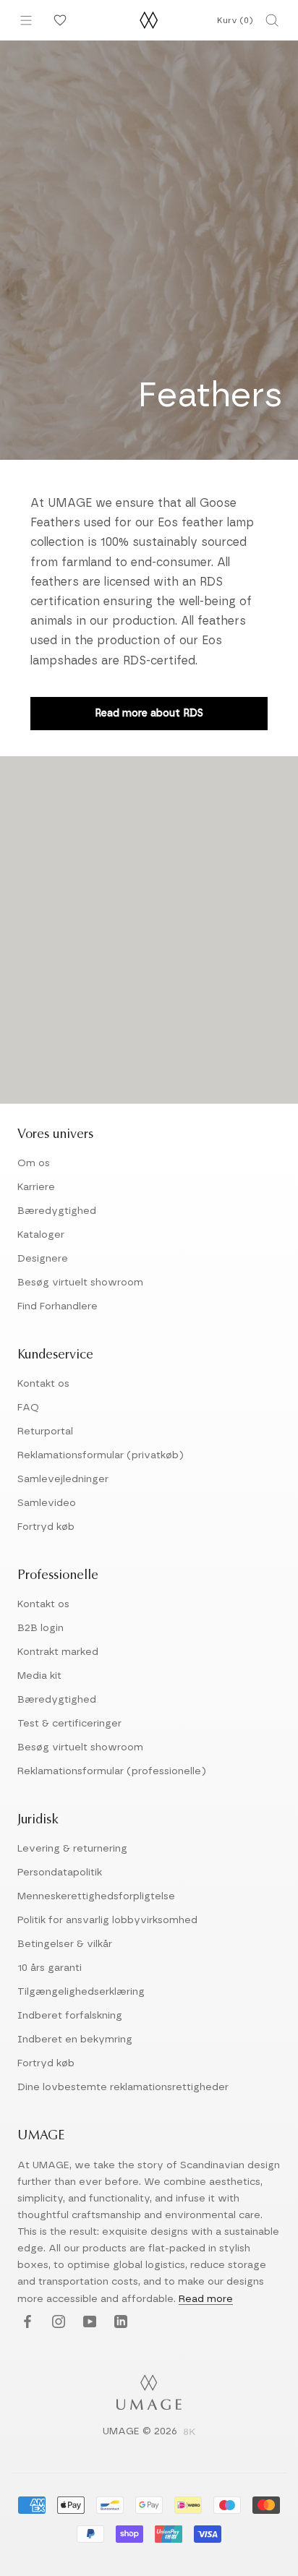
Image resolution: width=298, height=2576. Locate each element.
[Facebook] (26, 2323)
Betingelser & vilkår (65, 1944)
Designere (43, 1259)
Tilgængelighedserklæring (81, 1992)
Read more (206, 2299)
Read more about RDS (149, 714)
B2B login (41, 1628)
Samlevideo (47, 1503)
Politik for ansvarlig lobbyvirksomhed (107, 1920)
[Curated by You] (58, 20)
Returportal (45, 1432)
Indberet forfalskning (70, 2016)
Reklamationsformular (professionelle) (112, 1771)
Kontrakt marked (58, 1652)
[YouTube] (88, 2323)
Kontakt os (43, 1384)
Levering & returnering (72, 1849)
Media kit (39, 1676)
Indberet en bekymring (75, 2040)
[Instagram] (57, 2323)
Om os (34, 1163)
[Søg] (272, 20)
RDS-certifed (159, 661)
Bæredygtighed (57, 1211)
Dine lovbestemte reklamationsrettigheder (123, 2087)
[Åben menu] (26, 20)
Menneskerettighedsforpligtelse (96, 1896)
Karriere (36, 1187)
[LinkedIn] (119, 2323)
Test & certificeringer (69, 1724)
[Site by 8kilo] (190, 2433)
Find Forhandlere (58, 1306)
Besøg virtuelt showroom (80, 1283)
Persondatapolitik (60, 1873)
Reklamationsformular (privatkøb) (101, 1455)
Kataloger (41, 1235)
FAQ (28, 1408)
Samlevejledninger (63, 1479)
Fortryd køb (46, 1527)
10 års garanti (50, 1968)
